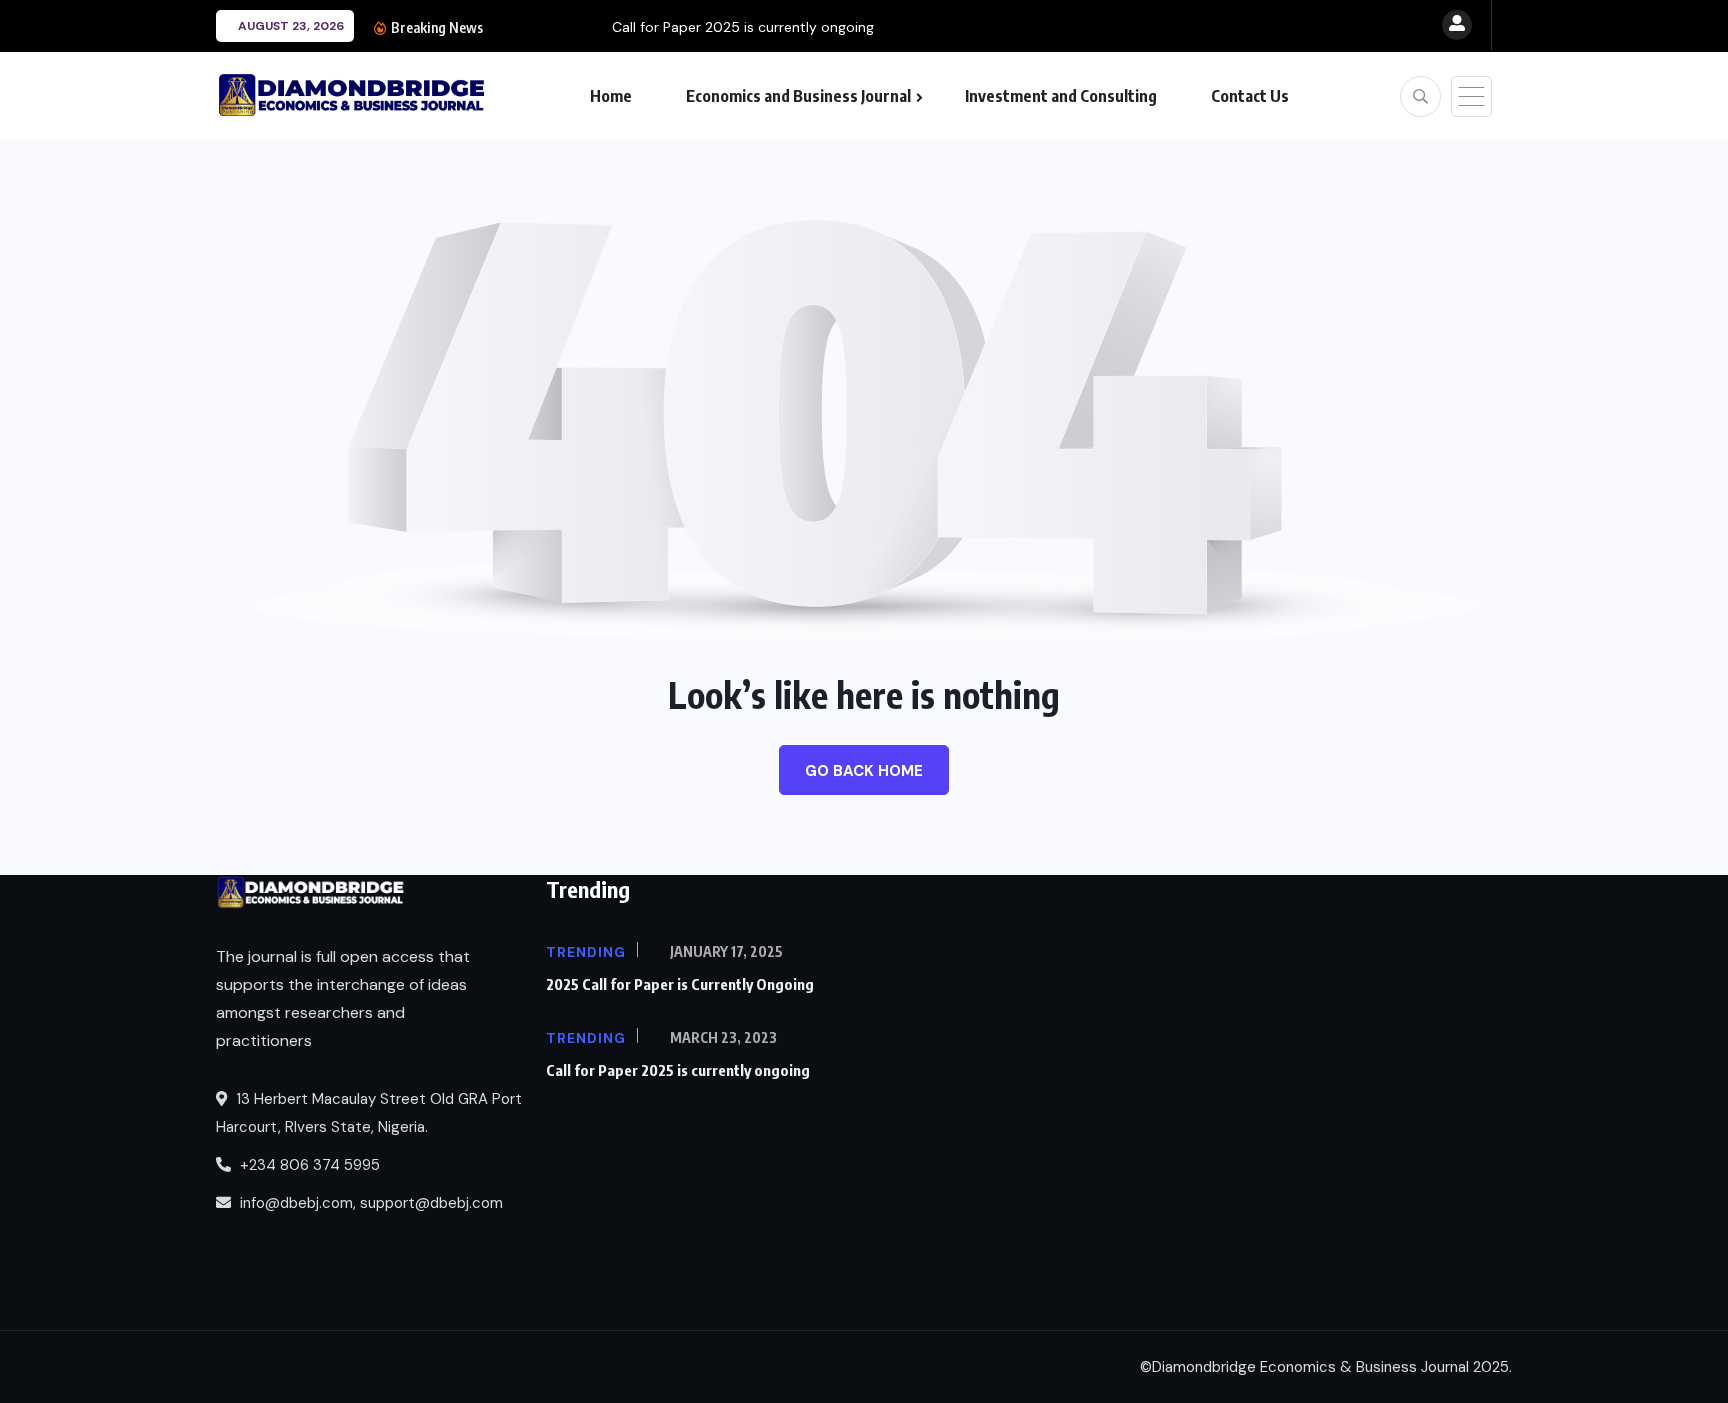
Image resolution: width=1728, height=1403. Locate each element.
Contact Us (1250, 96)
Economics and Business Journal (798, 96)
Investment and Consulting (1061, 96)
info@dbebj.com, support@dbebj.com (371, 1203)
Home (611, 96)
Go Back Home (864, 771)
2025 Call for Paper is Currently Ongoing (680, 984)
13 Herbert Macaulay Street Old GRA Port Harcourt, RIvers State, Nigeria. (369, 1113)
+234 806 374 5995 (308, 1165)
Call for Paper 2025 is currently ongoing (628, 27)
